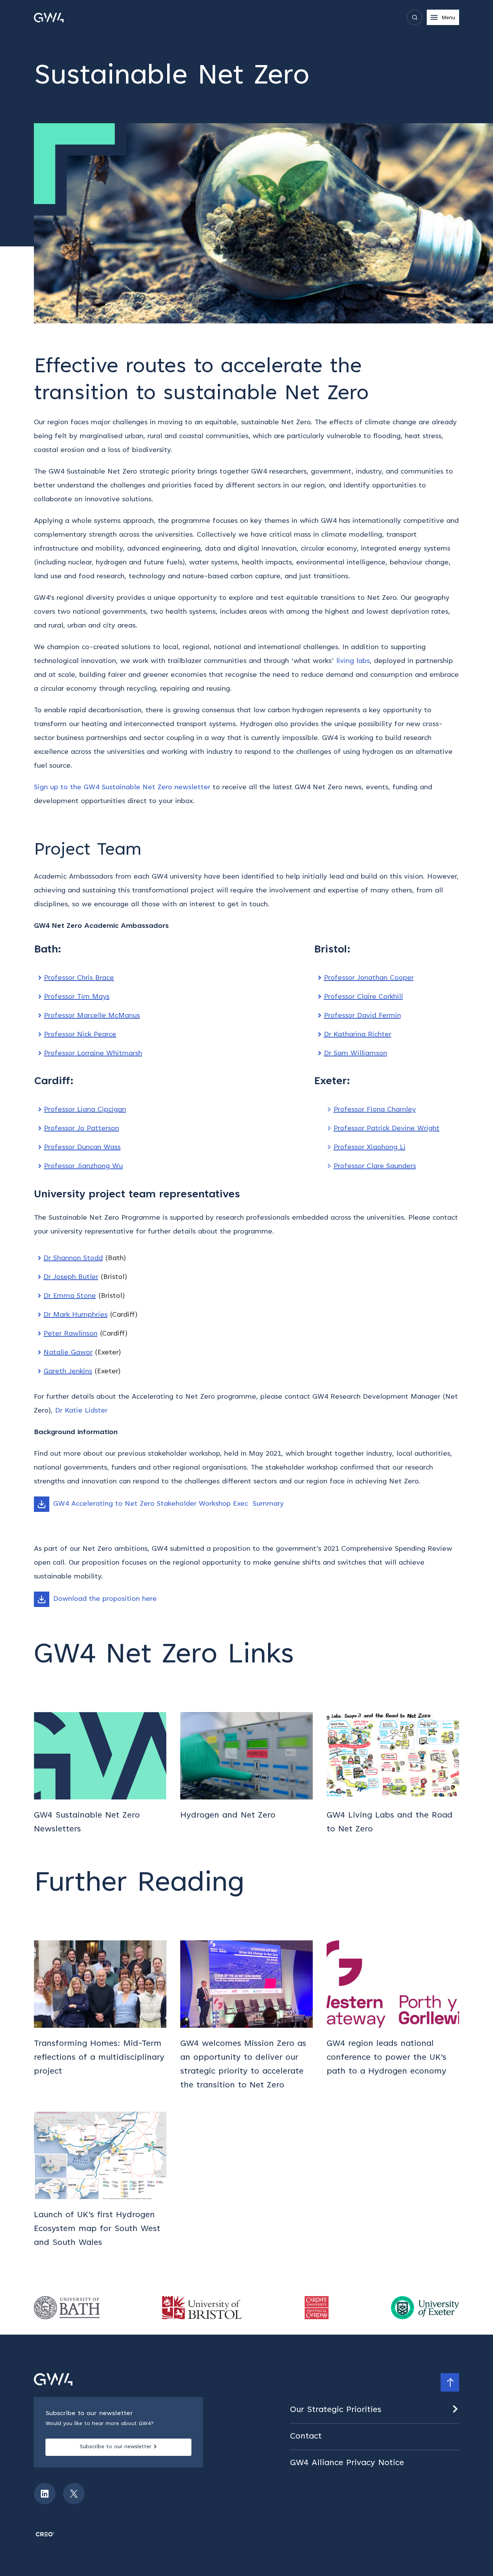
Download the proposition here (105, 1599)
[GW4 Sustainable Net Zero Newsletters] (100, 1774)
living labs (353, 661)
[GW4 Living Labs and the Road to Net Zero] (393, 1774)
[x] (74, 2494)
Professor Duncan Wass (82, 1148)
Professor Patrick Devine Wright (387, 1129)
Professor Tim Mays (77, 997)
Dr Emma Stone (70, 1296)
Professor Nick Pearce (80, 1035)
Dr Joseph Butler (71, 1277)
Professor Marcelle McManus (92, 1016)
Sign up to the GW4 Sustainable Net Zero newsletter (122, 788)
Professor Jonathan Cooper (369, 978)
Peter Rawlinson (70, 1334)
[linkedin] (45, 2494)
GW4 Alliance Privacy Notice (347, 2463)
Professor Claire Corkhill (363, 997)
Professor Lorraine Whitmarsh (93, 1054)
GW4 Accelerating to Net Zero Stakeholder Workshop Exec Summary (169, 1504)
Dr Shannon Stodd (73, 1259)
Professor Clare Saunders (375, 1167)
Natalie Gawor (68, 1353)
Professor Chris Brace (79, 978)
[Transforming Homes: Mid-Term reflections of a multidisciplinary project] (100, 2016)
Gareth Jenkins (68, 1372)
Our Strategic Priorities (336, 2410)
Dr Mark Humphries (75, 1315)
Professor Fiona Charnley (375, 1110)
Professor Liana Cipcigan (85, 1110)
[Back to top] (450, 2382)
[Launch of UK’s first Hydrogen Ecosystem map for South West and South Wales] (100, 2181)
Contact (306, 2437)
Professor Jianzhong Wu (83, 1167)
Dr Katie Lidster (81, 1411)
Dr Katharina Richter (358, 1035)
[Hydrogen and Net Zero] (246, 1774)
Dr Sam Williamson (355, 1054)
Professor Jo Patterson (81, 1129)
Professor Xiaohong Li (370, 1148)
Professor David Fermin (362, 1016)
